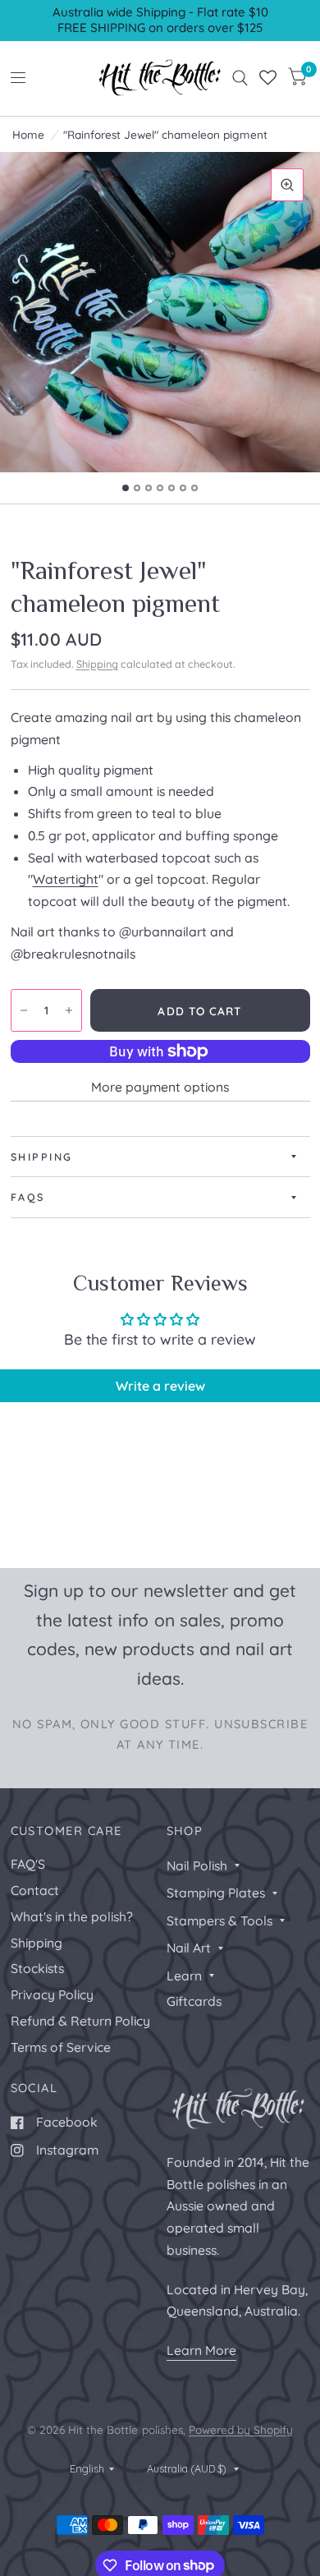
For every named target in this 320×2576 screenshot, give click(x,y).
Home (28, 134)
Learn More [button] (201, 2350)
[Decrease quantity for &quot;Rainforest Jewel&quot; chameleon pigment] (24, 1010)
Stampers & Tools (219, 1920)
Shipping (97, 664)
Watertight (66, 879)
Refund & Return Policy (80, 2021)
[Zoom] (287, 185)
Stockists (37, 1968)
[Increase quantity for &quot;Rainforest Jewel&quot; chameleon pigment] (69, 1010)
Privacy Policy (52, 1994)
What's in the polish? (72, 1916)
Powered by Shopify (241, 2429)
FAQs (28, 1197)
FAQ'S (28, 1864)
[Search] (240, 78)
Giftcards (194, 2001)
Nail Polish (197, 1865)
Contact (35, 1890)
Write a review (160, 1386)
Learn (184, 1976)
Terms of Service (61, 2047)
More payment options (160, 1087)
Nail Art (189, 1948)
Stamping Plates (216, 1893)
